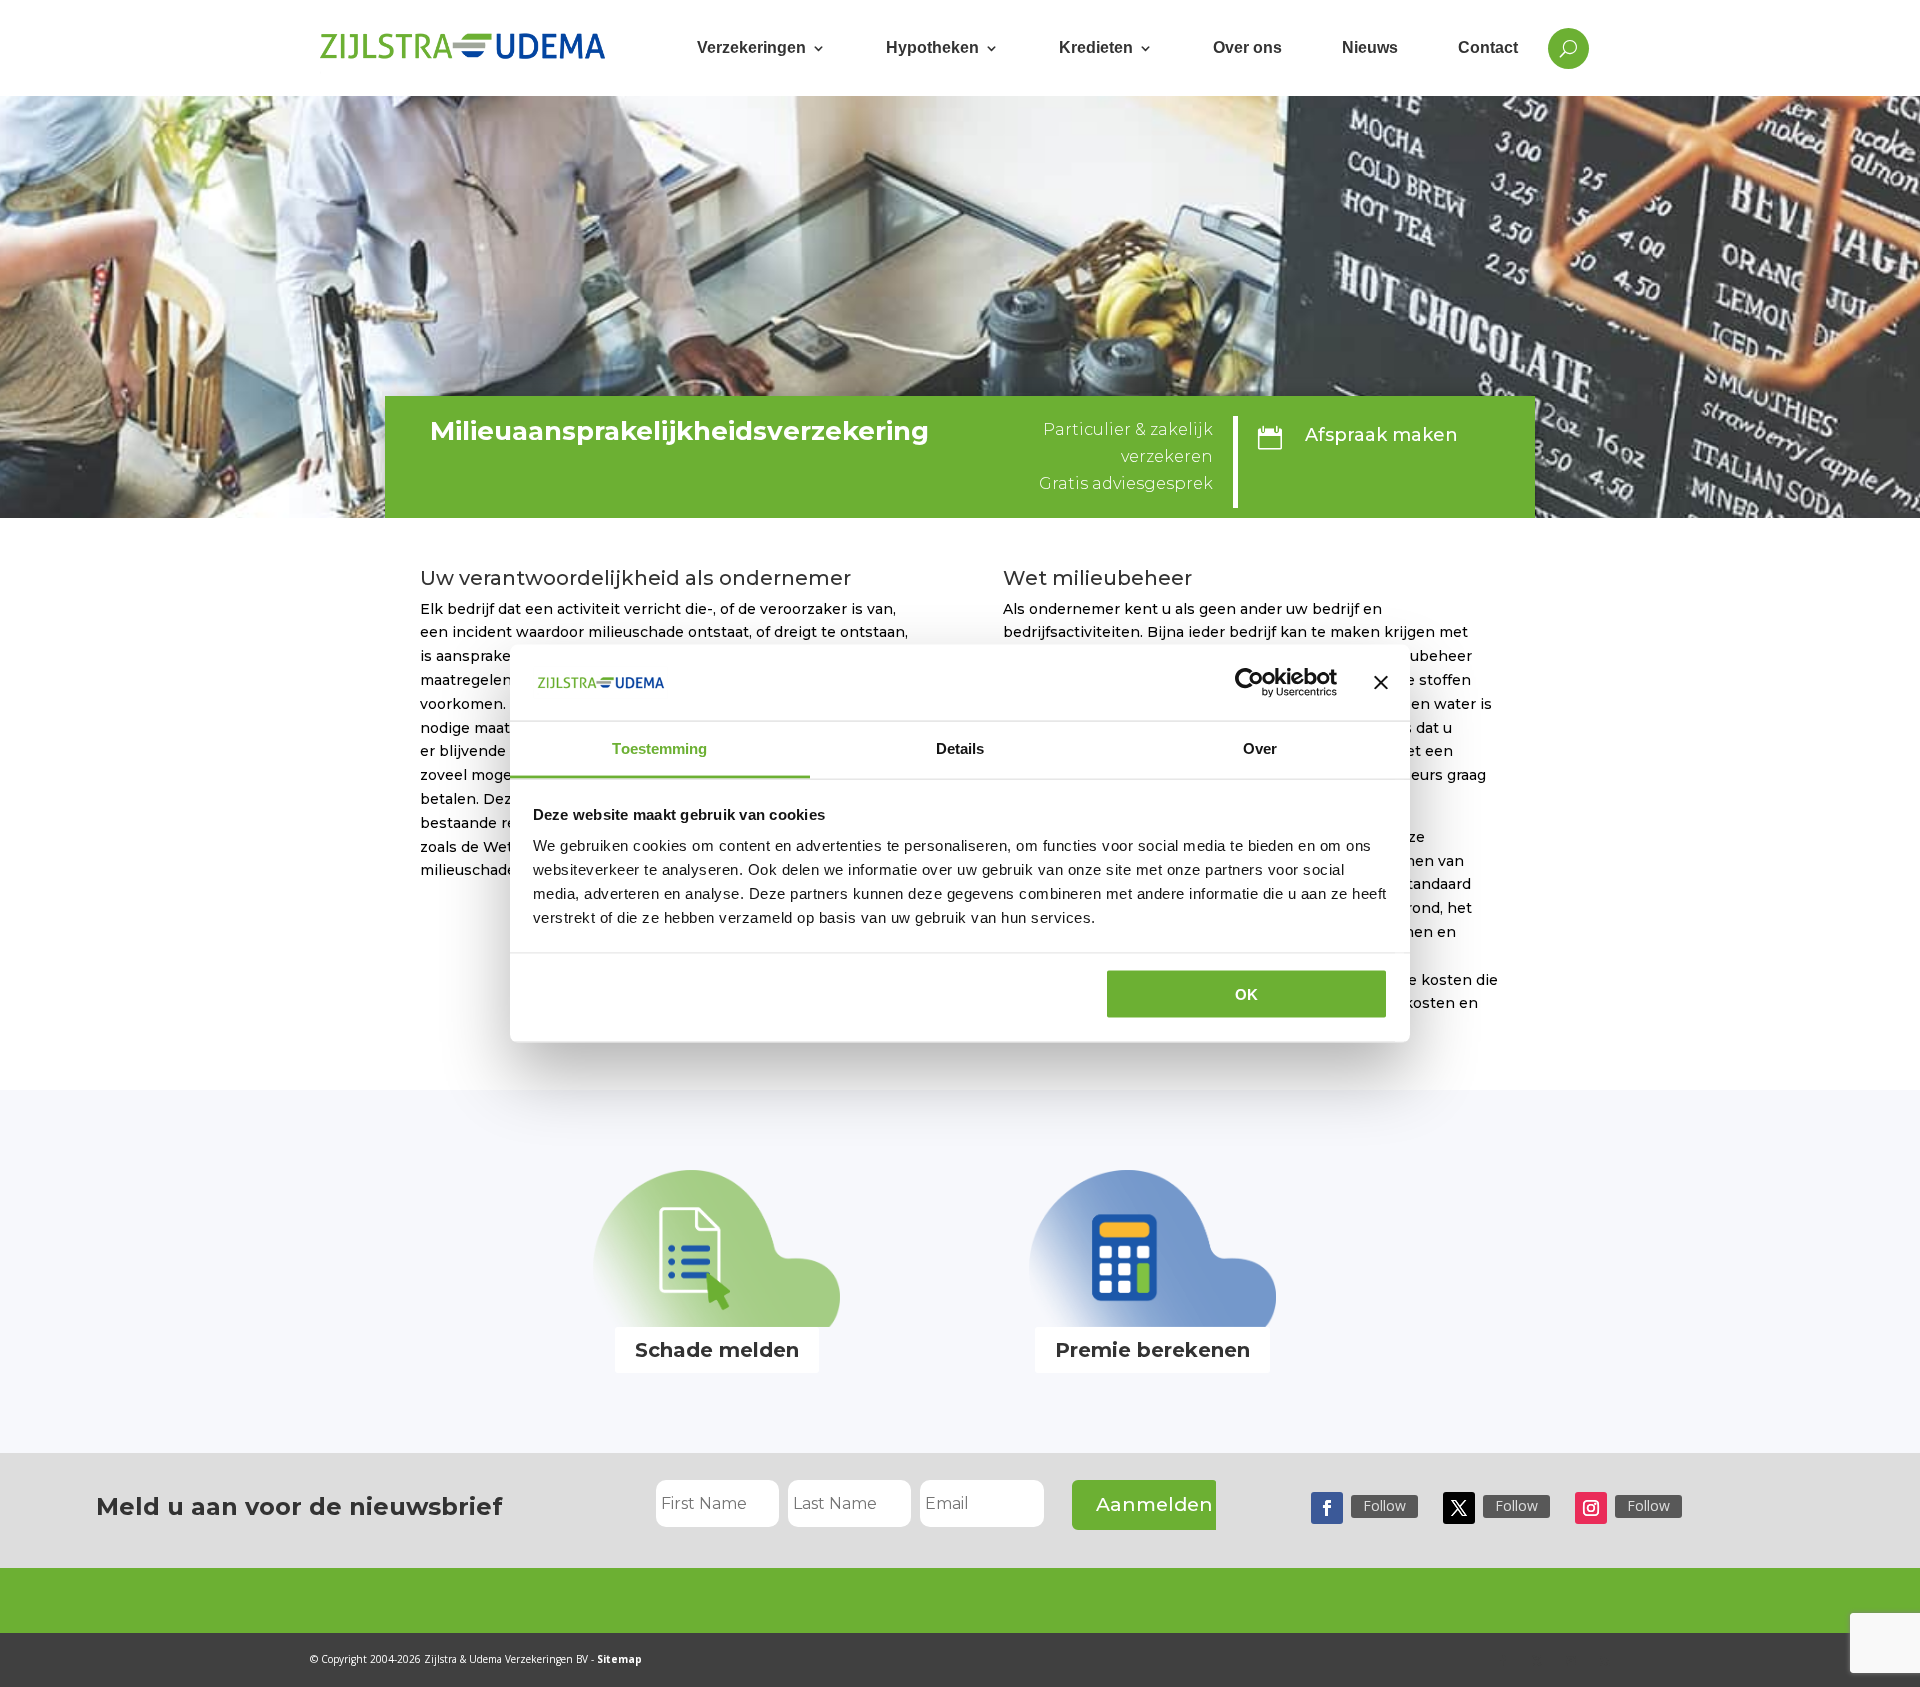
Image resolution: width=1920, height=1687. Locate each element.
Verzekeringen (751, 47)
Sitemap (619, 1659)
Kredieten (1096, 47)
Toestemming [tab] (659, 748)
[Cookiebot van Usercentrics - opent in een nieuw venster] (1249, 682)
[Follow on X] (1459, 1508)
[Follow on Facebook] (1327, 1508)
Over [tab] (1260, 748)
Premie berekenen (1152, 1350)
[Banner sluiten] (1381, 682)
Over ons (1247, 47)
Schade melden (717, 1350)
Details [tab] (960, 748)
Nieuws (1370, 47)
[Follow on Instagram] (1591, 1508)
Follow (1384, 1505)
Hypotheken (932, 47)
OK (1246, 993)
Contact (1488, 47)
